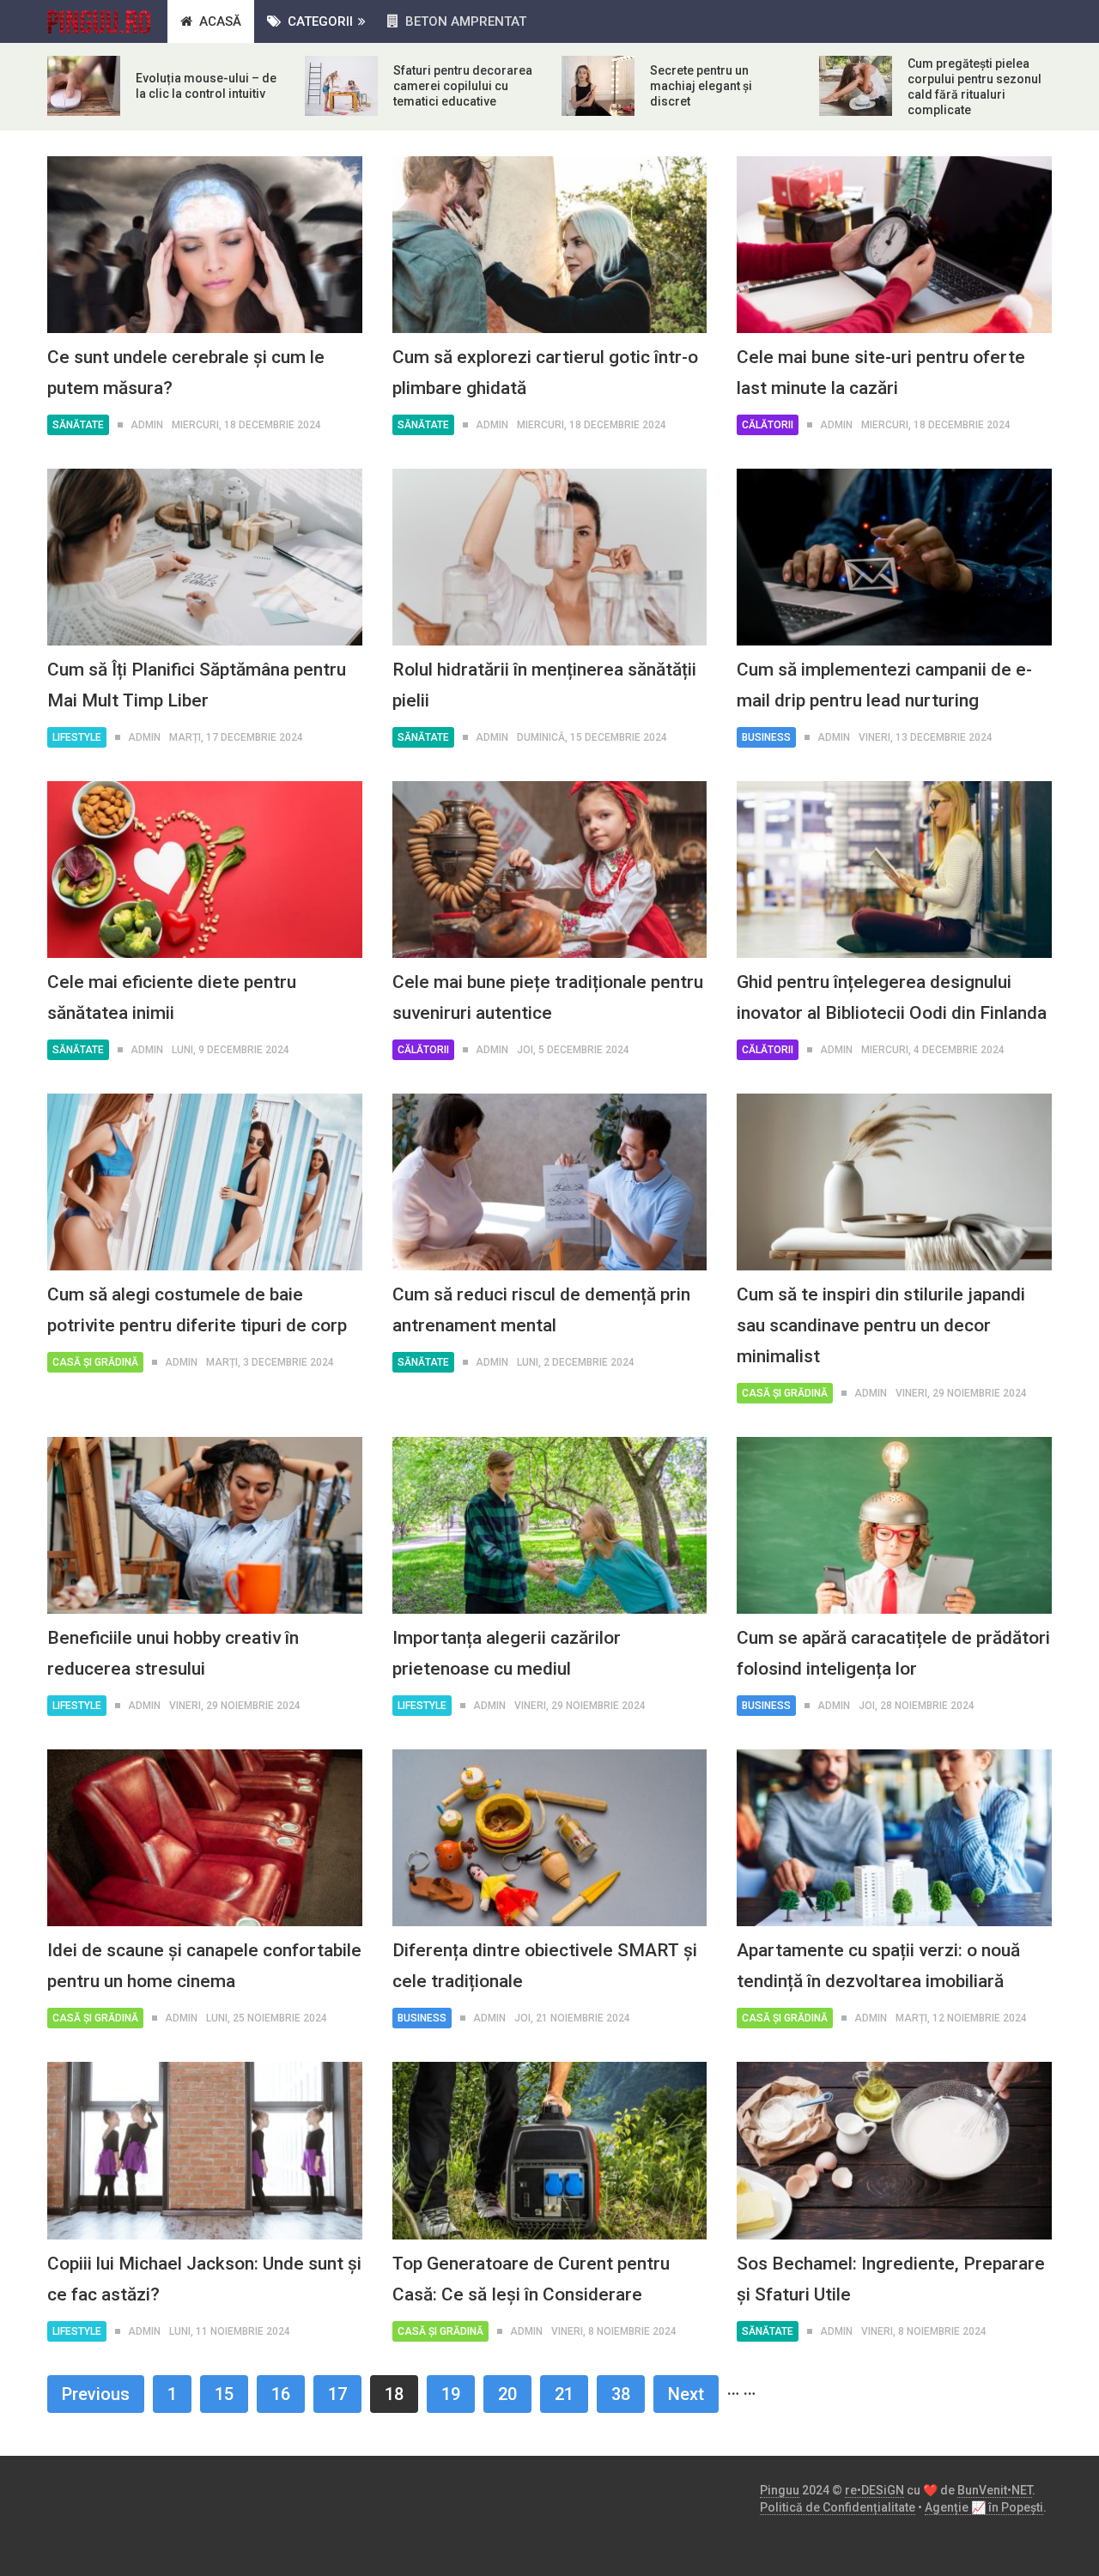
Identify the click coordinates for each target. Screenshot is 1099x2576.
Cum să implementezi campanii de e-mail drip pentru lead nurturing (884, 685)
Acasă (219, 21)
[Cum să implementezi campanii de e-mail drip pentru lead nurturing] (894, 557)
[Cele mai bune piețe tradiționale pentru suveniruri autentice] (550, 870)
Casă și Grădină (95, 1362)
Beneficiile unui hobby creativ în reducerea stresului (173, 1653)
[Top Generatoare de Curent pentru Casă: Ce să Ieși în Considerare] (550, 2150)
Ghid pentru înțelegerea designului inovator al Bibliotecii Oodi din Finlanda (892, 997)
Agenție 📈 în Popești (984, 2507)
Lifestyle (77, 737)
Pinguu (780, 2490)
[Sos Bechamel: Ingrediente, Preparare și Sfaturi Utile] (894, 2150)
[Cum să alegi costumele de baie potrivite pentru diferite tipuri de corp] (205, 1182)
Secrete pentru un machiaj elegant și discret (701, 86)
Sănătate (78, 425)
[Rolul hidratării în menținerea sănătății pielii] (550, 557)
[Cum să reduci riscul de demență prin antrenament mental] (550, 1182)
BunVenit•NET (995, 2490)
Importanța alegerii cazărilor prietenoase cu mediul (507, 1653)
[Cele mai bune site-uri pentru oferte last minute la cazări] (894, 245)
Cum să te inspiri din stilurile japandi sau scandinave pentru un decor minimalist (881, 1325)
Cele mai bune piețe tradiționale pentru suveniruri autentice (548, 997)
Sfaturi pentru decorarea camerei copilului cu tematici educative (463, 86)
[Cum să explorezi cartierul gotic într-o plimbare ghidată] (550, 245)
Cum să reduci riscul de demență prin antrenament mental (541, 1310)
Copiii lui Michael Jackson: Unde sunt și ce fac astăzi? (204, 2279)
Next (686, 2394)
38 (621, 2394)
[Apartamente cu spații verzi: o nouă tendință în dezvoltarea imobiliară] (894, 1838)
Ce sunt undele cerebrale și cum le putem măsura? (186, 373)
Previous (96, 2394)
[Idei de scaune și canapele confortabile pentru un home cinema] (205, 1838)
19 (451, 2394)
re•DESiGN (874, 2490)
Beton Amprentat (464, 21)
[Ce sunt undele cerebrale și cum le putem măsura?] (205, 245)
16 (281, 2394)
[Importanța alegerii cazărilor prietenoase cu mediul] (550, 1525)
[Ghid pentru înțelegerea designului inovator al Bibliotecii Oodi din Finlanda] (894, 870)
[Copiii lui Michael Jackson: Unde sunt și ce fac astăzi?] (205, 2150)
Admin (147, 425)
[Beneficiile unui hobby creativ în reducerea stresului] (205, 1525)
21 (564, 2394)
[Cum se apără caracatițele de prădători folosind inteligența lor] (894, 1525)
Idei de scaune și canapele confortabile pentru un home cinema (204, 1966)
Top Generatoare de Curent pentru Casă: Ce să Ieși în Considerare (531, 2279)
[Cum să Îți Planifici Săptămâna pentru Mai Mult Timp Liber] (205, 557)
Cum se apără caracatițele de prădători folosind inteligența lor (893, 1653)
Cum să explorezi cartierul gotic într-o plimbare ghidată (545, 373)
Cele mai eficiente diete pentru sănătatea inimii (172, 997)
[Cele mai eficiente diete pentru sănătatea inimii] (205, 870)
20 (507, 2394)
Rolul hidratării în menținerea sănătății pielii (544, 685)
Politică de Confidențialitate (838, 2507)
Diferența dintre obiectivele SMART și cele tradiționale (545, 1966)
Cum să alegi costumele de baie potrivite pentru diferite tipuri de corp (197, 1310)
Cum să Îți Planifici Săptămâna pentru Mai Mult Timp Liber (197, 685)
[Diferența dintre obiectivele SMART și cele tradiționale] (550, 1838)
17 (337, 2394)
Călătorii (768, 425)
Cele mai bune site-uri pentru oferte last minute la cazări (881, 373)
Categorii (319, 21)
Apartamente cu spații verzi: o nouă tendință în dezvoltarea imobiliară (878, 1966)
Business (766, 737)
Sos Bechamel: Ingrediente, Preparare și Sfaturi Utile (891, 2279)
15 (224, 2394)
